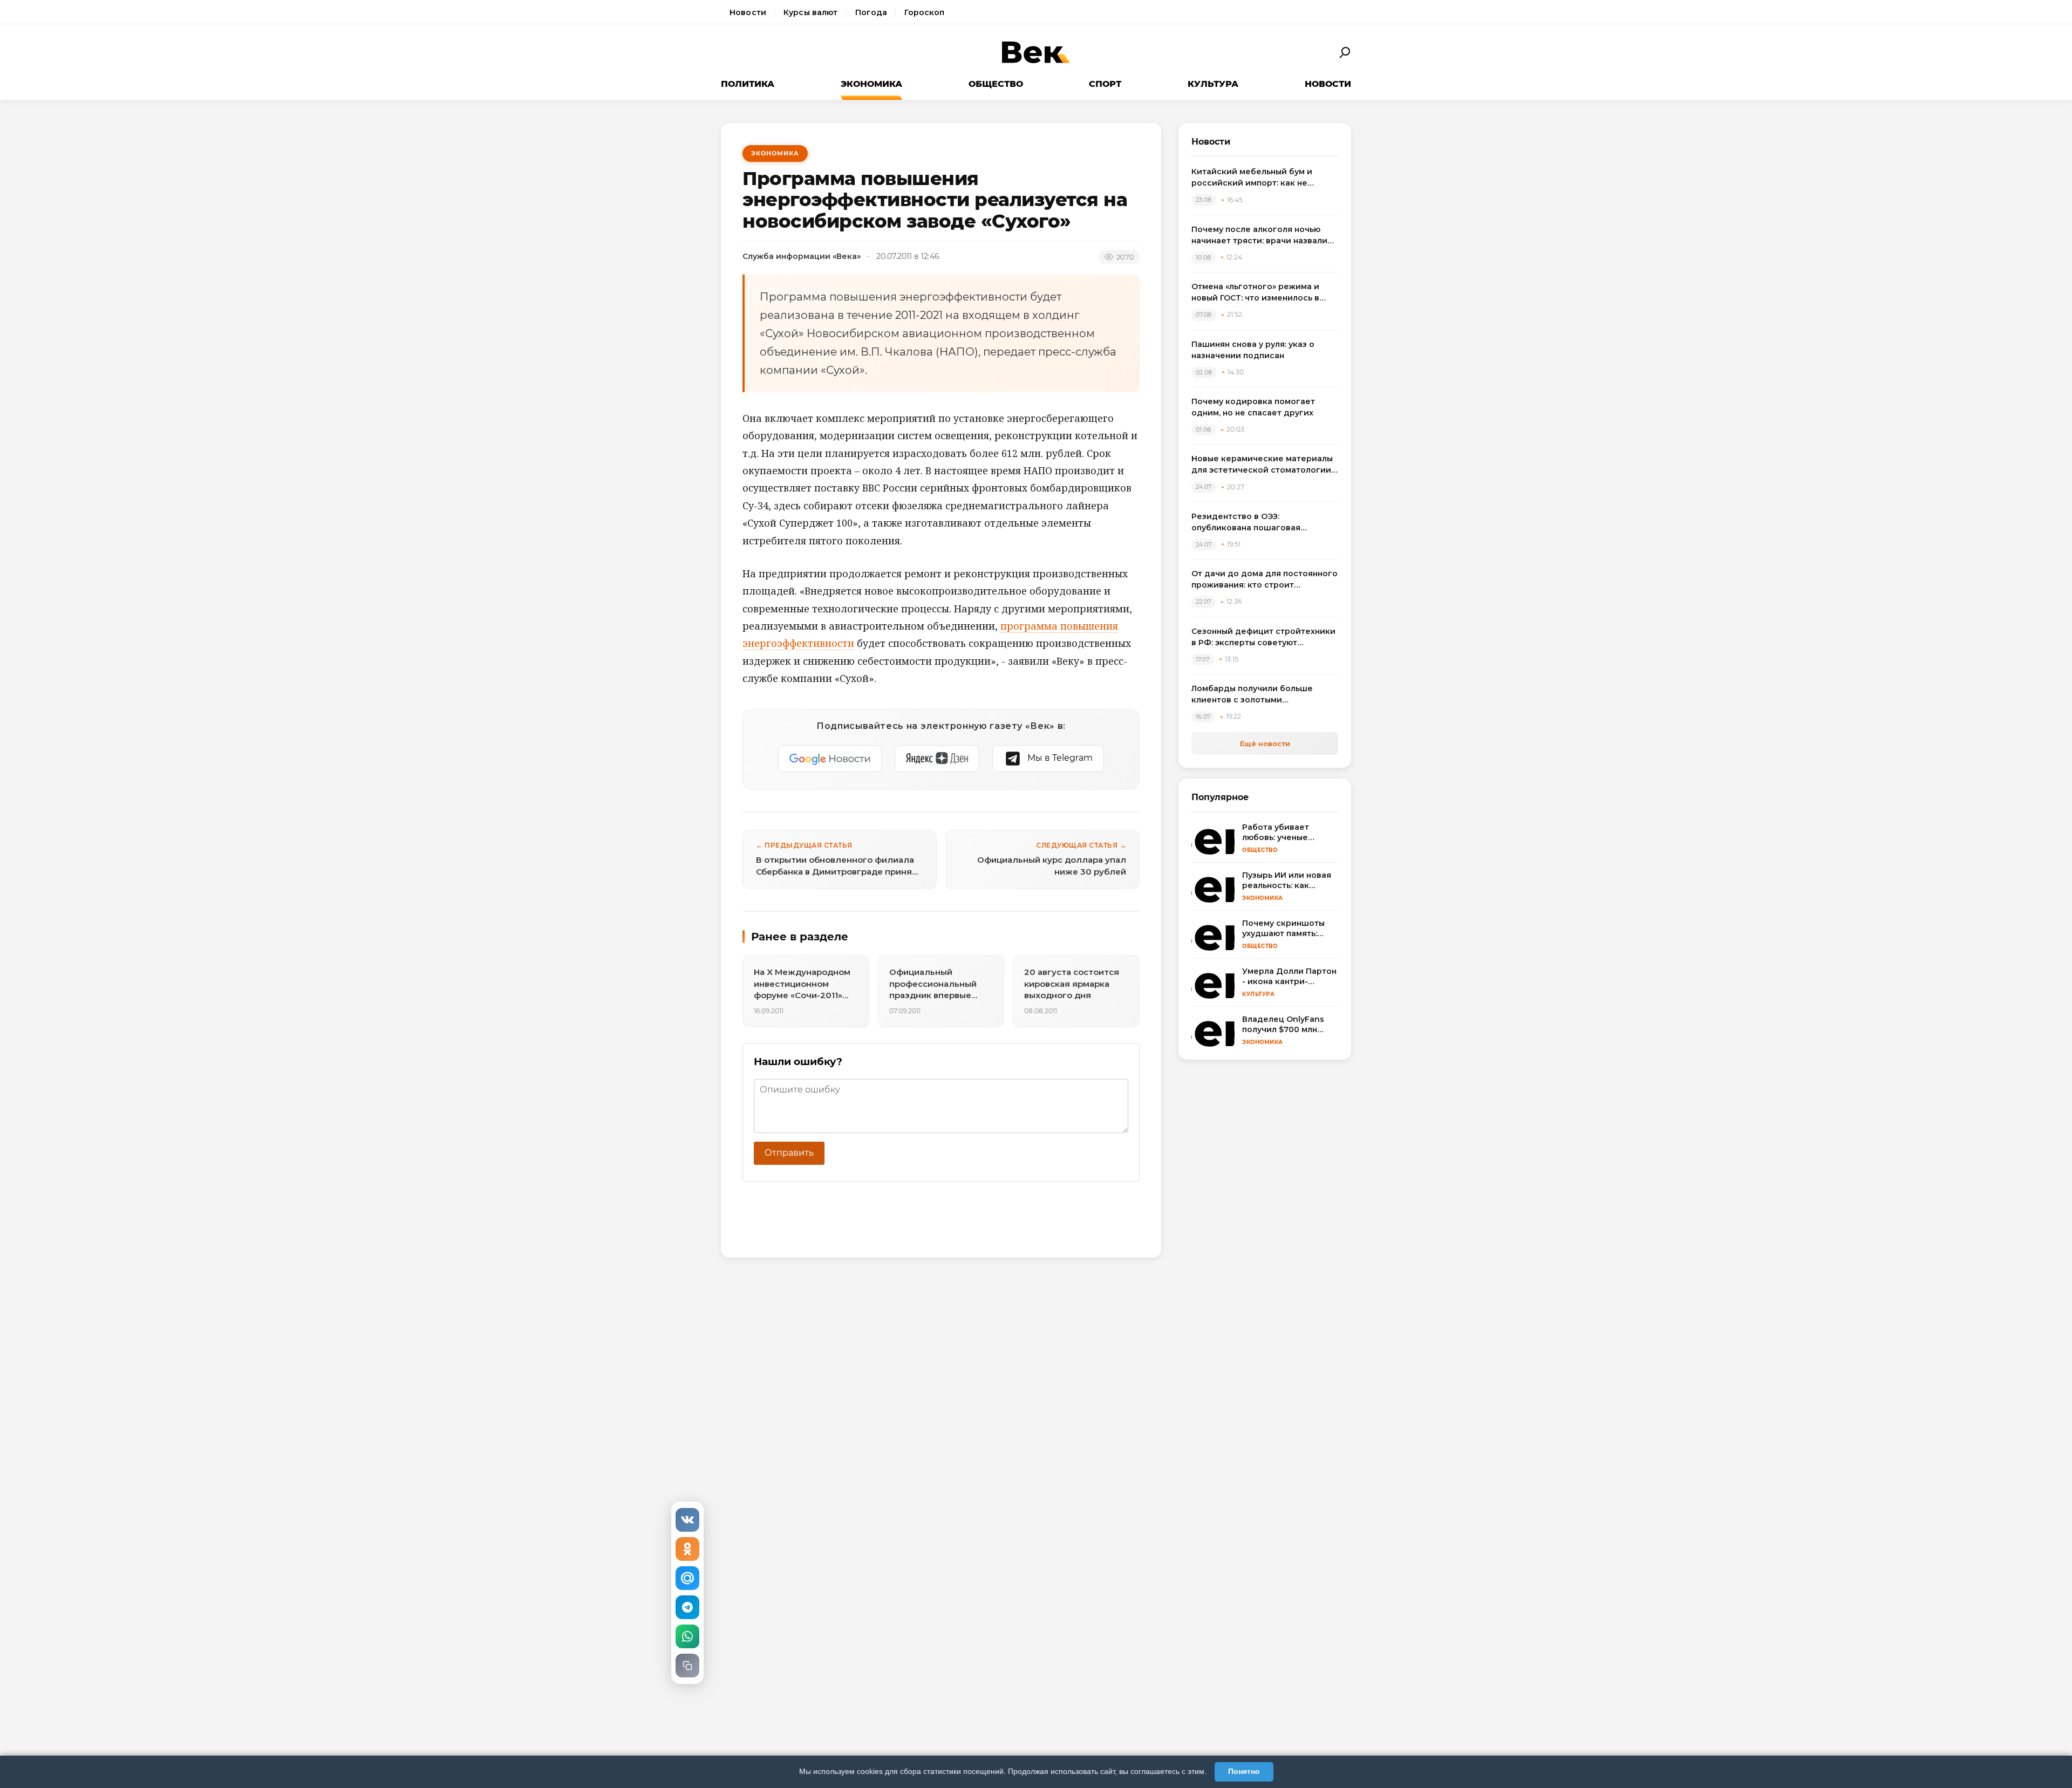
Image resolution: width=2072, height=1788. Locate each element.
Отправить (789, 1153)
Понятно (1244, 1771)
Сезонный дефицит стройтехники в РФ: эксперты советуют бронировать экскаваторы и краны (1263, 637)
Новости (748, 12)
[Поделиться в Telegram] (687, 1607)
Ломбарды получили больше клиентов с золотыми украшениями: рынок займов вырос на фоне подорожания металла (1253, 695)
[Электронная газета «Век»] (1036, 53)
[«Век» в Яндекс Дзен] (937, 759)
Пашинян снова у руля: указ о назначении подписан (1253, 350)
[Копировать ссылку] (687, 1666)
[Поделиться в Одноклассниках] (687, 1549)
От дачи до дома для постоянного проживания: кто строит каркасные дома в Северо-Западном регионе (1265, 580)
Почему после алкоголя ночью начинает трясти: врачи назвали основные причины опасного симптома (1259, 236)
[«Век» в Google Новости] (830, 759)
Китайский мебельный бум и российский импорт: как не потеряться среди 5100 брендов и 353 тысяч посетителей (1264, 178)
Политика (748, 84)
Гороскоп (924, 12)
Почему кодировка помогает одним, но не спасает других (1253, 407)
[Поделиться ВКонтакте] (687, 1520)
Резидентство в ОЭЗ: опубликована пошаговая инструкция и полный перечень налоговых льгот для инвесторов (1262, 523)
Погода (871, 12)
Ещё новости (1265, 743)
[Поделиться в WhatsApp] (687, 1636)
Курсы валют (811, 12)
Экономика (871, 84)
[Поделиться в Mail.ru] (687, 1578)
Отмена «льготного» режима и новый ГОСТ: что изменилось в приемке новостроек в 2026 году (1262, 293)
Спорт (1105, 84)
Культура (1213, 84)
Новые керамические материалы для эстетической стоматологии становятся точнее (1262, 465)
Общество (996, 84)
